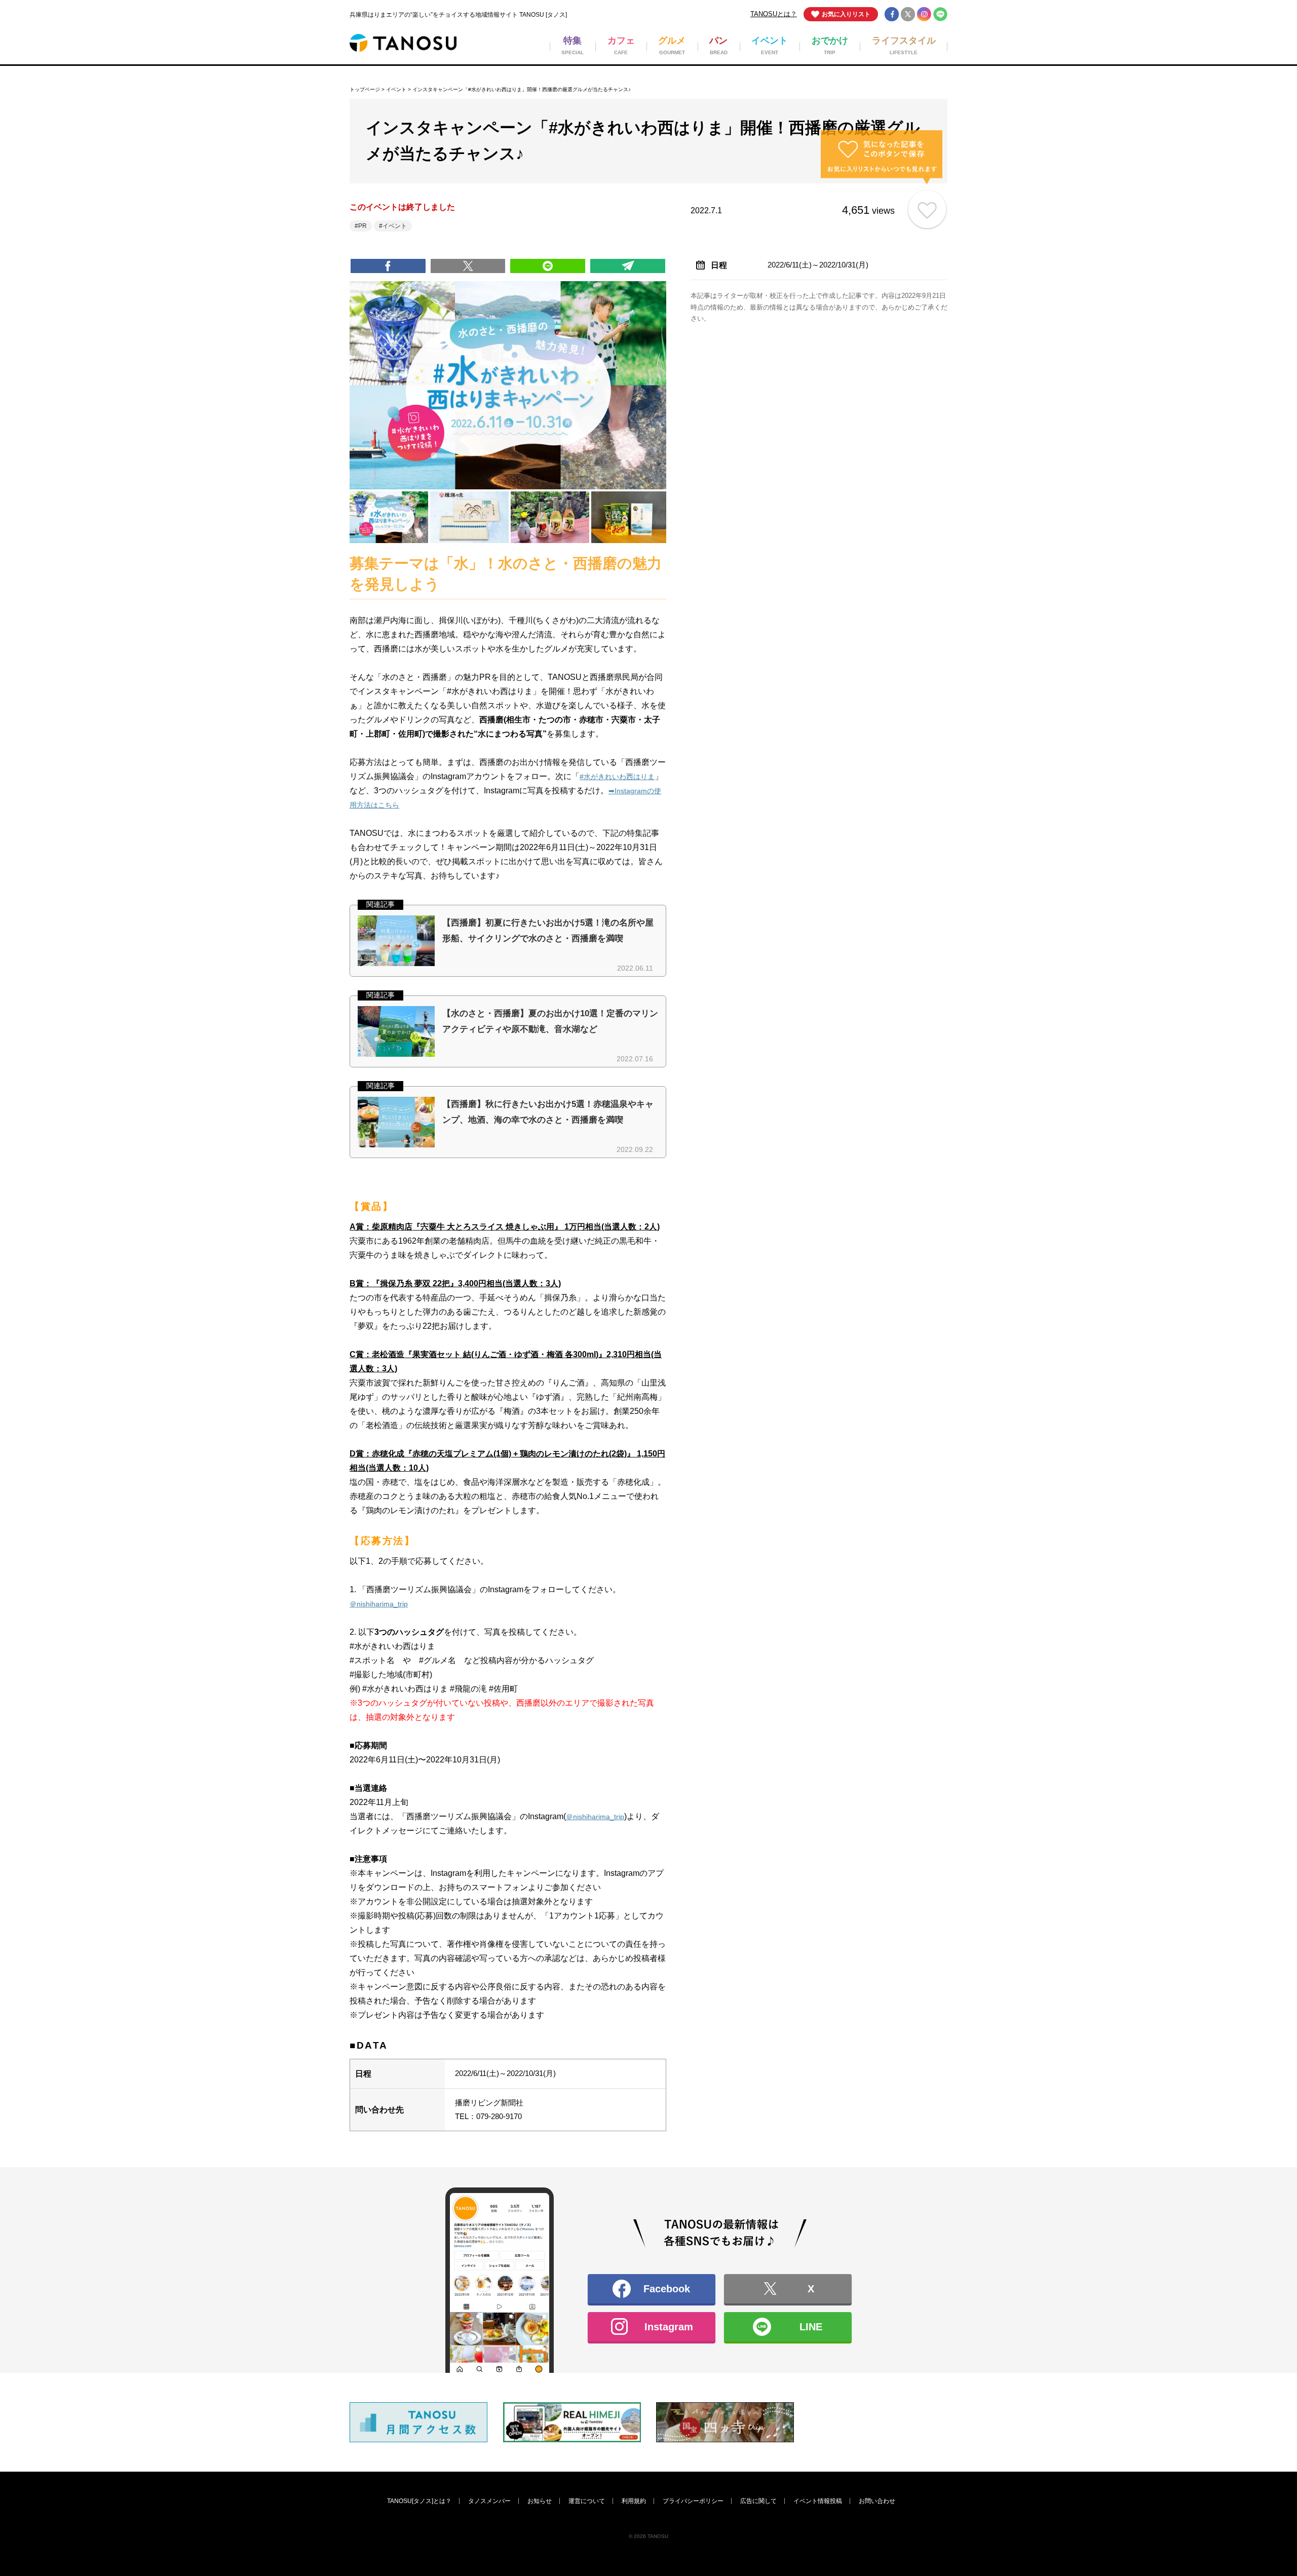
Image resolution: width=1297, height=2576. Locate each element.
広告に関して (758, 2501)
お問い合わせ (877, 2501)
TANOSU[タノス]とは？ (419, 2501)
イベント (396, 89)
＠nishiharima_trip (379, 1604)
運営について (587, 2501)
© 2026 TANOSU (648, 2536)
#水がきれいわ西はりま (617, 777)
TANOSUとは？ (774, 14)
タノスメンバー (489, 2501)
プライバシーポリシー (693, 2501)
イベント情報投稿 (818, 2501)
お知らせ (540, 2501)
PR (363, 226)
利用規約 (634, 2501)
